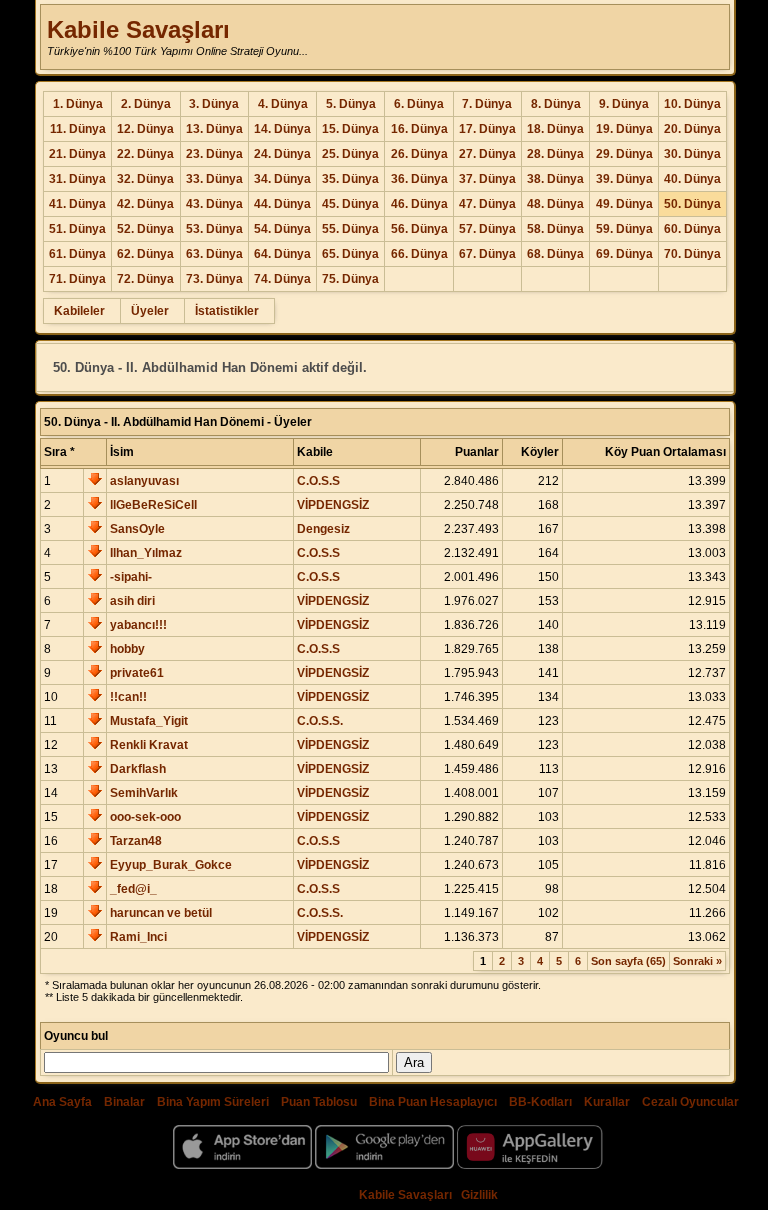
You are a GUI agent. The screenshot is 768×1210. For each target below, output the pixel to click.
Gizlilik (479, 1195)
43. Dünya (214, 204)
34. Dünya (282, 179)
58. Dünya (555, 229)
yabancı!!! (138, 625)
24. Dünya (282, 154)
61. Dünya (77, 254)
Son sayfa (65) (628, 961)
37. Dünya (487, 179)
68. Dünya (555, 254)
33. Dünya (214, 179)
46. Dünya (419, 204)
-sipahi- (131, 577)
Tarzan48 (136, 841)
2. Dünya (146, 104)
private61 (137, 673)
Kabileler (79, 311)
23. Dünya (214, 154)
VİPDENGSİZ (333, 505)
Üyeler (150, 311)
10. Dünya (692, 104)
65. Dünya (350, 254)
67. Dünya (487, 254)
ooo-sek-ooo (145, 817)
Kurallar (607, 1102)
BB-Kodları (540, 1102)
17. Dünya (487, 129)
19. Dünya (624, 129)
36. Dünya (419, 179)
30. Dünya (692, 154)
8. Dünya (556, 104)
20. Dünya (692, 129)
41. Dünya (77, 204)
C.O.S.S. (320, 721)
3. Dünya (214, 104)
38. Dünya (555, 179)
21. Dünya (77, 154)
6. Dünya (419, 104)
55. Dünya (350, 229)
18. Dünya (555, 129)
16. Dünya (419, 129)
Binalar (124, 1102)
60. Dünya (692, 229)
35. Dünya (350, 179)
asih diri (132, 601)
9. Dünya (624, 104)
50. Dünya (692, 204)
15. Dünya (350, 129)
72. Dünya (145, 279)
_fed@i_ (133, 889)
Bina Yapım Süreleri (213, 1102)
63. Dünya (214, 254)
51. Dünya (77, 229)
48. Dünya (555, 204)
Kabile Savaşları (138, 29)
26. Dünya (419, 154)
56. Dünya (419, 229)
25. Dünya (350, 154)
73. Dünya (214, 279)
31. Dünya (77, 179)
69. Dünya (624, 254)
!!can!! (128, 697)
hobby (127, 649)
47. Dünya (487, 204)
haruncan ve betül (161, 913)
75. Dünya (350, 279)
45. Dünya (350, 204)
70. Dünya (692, 254)
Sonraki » (697, 961)
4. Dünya (283, 104)
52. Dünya (145, 229)
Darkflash (138, 769)
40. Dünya (692, 179)
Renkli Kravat (149, 745)
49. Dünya (624, 204)
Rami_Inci (138, 937)
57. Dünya (487, 229)
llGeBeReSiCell (153, 505)
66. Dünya (419, 254)
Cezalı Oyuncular (690, 1102)
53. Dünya (214, 229)
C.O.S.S (318, 481)
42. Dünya (145, 204)
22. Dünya (145, 154)
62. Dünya (145, 254)
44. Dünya (282, 204)
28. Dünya (555, 154)
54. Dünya (282, 229)
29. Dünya (624, 154)
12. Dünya (145, 129)
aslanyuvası (144, 481)
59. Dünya (624, 229)
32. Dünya (145, 179)
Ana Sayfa (62, 1102)
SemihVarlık (144, 793)
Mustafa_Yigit (149, 721)
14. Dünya (282, 129)
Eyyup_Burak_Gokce (171, 865)
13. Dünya (214, 129)
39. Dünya (624, 179)
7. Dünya (487, 104)
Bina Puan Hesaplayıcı (433, 1102)
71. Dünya (77, 279)
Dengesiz (323, 529)
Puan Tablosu (319, 1102)
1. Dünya (78, 104)
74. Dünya (282, 279)
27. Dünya (487, 154)
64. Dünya (282, 254)
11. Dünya (78, 129)
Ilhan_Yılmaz (146, 553)
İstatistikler (227, 311)
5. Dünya (351, 104)
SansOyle (137, 529)
